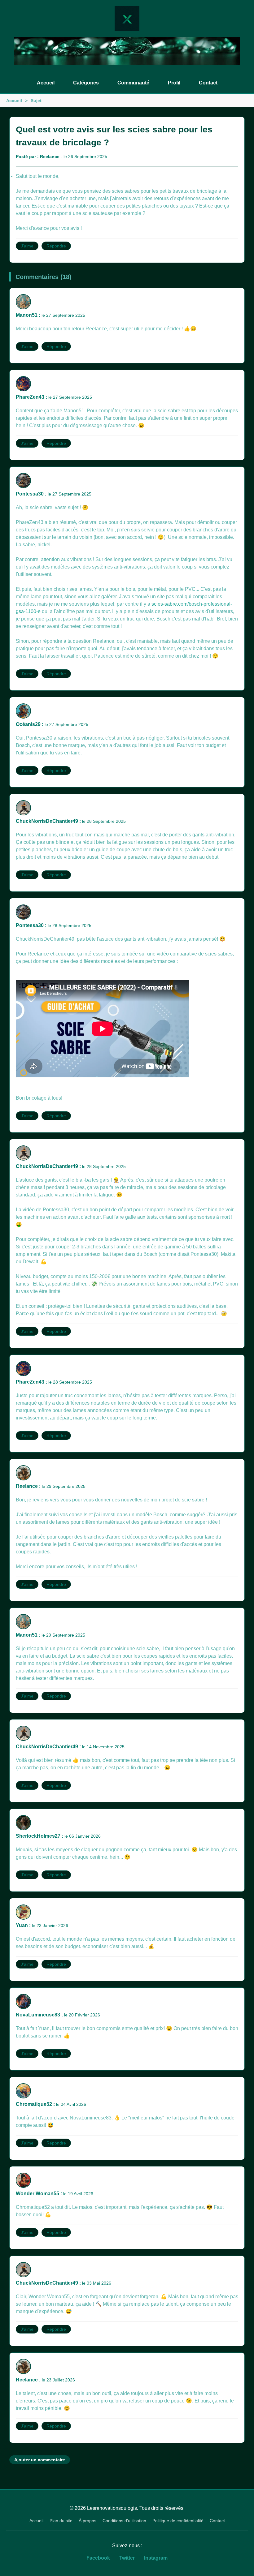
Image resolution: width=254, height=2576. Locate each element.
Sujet (36, 101)
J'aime (27, 246)
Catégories (86, 83)
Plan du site (61, 2521)
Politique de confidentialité (178, 2521)
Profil (174, 83)
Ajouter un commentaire (40, 2460)
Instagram (156, 2558)
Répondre (56, 246)
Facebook (98, 2558)
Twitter (127, 2558)
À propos (88, 2521)
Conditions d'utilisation (124, 2521)
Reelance (50, 157)
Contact (208, 83)
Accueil (46, 83)
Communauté (133, 83)
